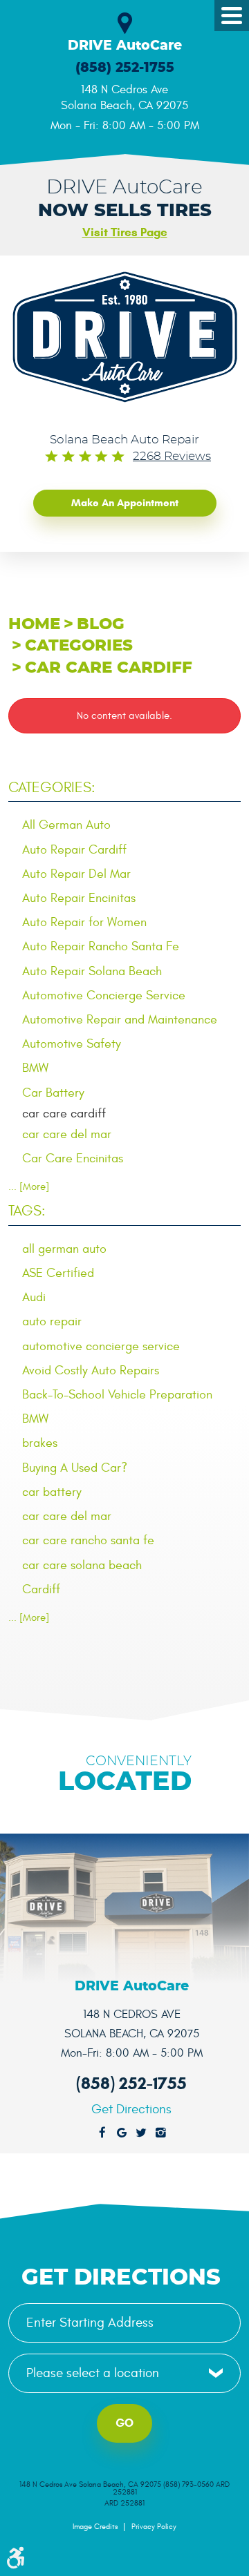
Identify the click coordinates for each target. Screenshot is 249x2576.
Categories (79, 646)
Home (34, 625)
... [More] (29, 1187)
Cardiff (41, 1589)
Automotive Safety (72, 1044)
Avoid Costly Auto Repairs (91, 1371)
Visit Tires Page (125, 232)
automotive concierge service (101, 1346)
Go (124, 2423)
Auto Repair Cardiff (74, 850)
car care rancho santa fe (88, 1540)
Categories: (52, 788)
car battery (52, 1492)
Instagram (160, 2133)
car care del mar (67, 1134)
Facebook (102, 2133)
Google (122, 2133)
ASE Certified (58, 1273)
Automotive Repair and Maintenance (120, 1020)
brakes (40, 1443)
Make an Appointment (125, 503)
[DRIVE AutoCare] (125, 337)
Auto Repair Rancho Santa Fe (101, 946)
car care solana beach (82, 1565)
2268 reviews (172, 456)
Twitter (141, 2133)
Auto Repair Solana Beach (92, 971)
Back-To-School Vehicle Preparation (117, 1395)
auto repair (52, 1321)
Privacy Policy (154, 2527)
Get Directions (131, 2109)
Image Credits (95, 2527)
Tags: (27, 1211)
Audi (34, 1297)
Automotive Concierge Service (104, 996)
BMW (35, 1068)
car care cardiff (109, 668)
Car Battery (53, 1093)
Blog (101, 625)
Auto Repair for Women (84, 922)
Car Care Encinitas (73, 1159)
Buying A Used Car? (75, 1468)
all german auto (64, 1249)
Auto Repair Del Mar (76, 874)
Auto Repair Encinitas (79, 898)
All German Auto (66, 825)
